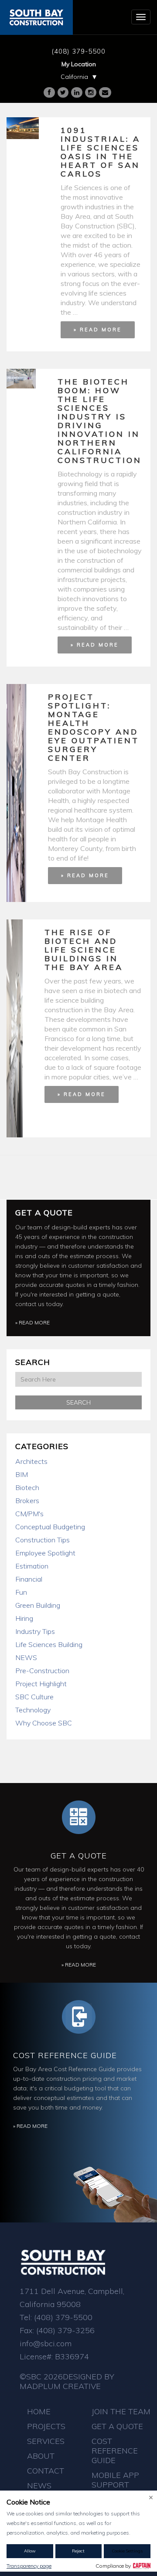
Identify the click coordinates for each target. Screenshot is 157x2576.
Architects (31, 1461)
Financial (29, 1579)
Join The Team (121, 2411)
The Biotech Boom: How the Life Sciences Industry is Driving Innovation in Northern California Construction (100, 421)
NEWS (26, 1657)
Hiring (24, 1618)
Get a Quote (44, 1213)
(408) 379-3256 (65, 2330)
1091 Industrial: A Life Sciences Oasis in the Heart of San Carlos (101, 152)
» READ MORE (98, 330)
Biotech (27, 1487)
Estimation (32, 1566)
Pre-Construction (42, 1671)
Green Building (38, 1605)
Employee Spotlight (45, 1553)
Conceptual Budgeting (50, 1527)
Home (39, 2411)
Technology (33, 1710)
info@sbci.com (46, 2343)
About (41, 2456)
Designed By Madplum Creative (67, 2381)
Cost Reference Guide (65, 2055)
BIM (22, 1474)
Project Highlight (41, 1684)
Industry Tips (35, 1631)
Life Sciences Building (49, 1644)
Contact (46, 2471)
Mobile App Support (115, 2480)
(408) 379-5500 (78, 51)
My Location (79, 64)
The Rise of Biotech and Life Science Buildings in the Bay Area (84, 950)
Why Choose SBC (44, 1723)
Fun (21, 1592)
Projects (46, 2426)
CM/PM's (29, 1514)
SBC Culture (34, 1697)
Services (46, 2441)
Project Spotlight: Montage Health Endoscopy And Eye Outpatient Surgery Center (94, 727)
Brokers (27, 1501)
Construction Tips (43, 1540)
